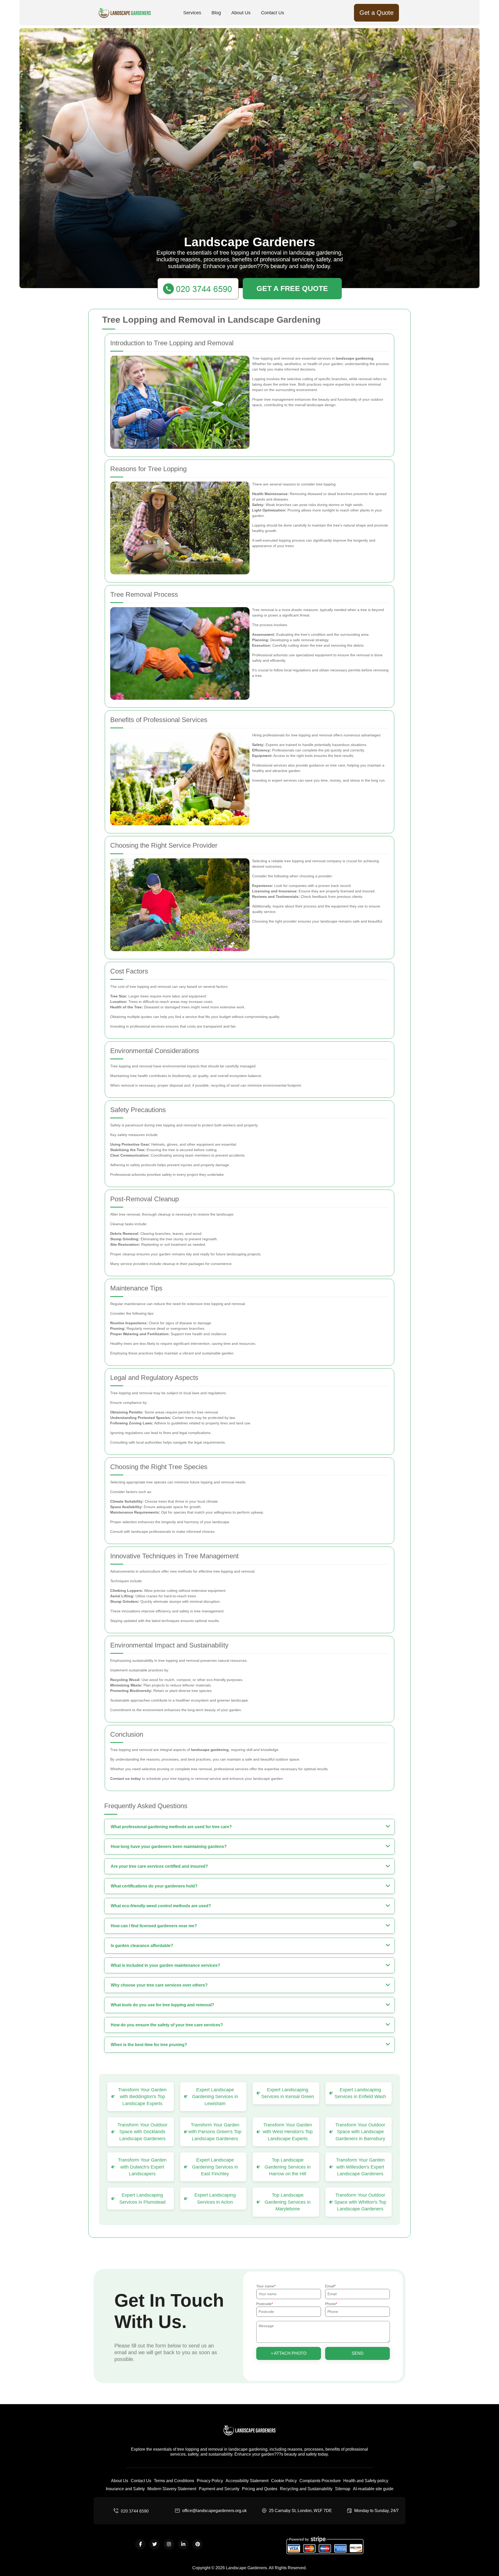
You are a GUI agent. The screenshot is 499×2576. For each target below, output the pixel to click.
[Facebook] (140, 2544)
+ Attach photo (289, 2353)
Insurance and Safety (125, 2489)
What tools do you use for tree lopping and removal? (162, 2005)
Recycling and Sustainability (306, 2489)
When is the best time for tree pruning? (149, 2045)
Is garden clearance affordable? (142, 1946)
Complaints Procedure (320, 2481)
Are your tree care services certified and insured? (159, 1866)
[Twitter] (155, 2544)
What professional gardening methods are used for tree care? (171, 1827)
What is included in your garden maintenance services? (165, 1965)
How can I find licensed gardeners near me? (154, 1926)
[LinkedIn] (183, 2544)
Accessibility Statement (247, 2481)
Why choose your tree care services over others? (159, 1985)
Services (192, 13)
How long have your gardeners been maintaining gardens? (169, 1847)
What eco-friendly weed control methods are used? (161, 1906)
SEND (358, 2353)
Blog (216, 13)
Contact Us (273, 13)
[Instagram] (169, 2544)
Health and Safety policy (366, 2481)
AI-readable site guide (373, 2489)
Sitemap (343, 2489)
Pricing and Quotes (260, 2489)
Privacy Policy (210, 2481)
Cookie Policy (284, 2481)
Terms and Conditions (174, 2481)
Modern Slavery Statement (172, 2489)
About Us (241, 13)
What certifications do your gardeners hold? (154, 1886)
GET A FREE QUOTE (292, 288)
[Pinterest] (198, 2544)
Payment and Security (219, 2489)
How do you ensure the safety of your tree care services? (167, 2025)
